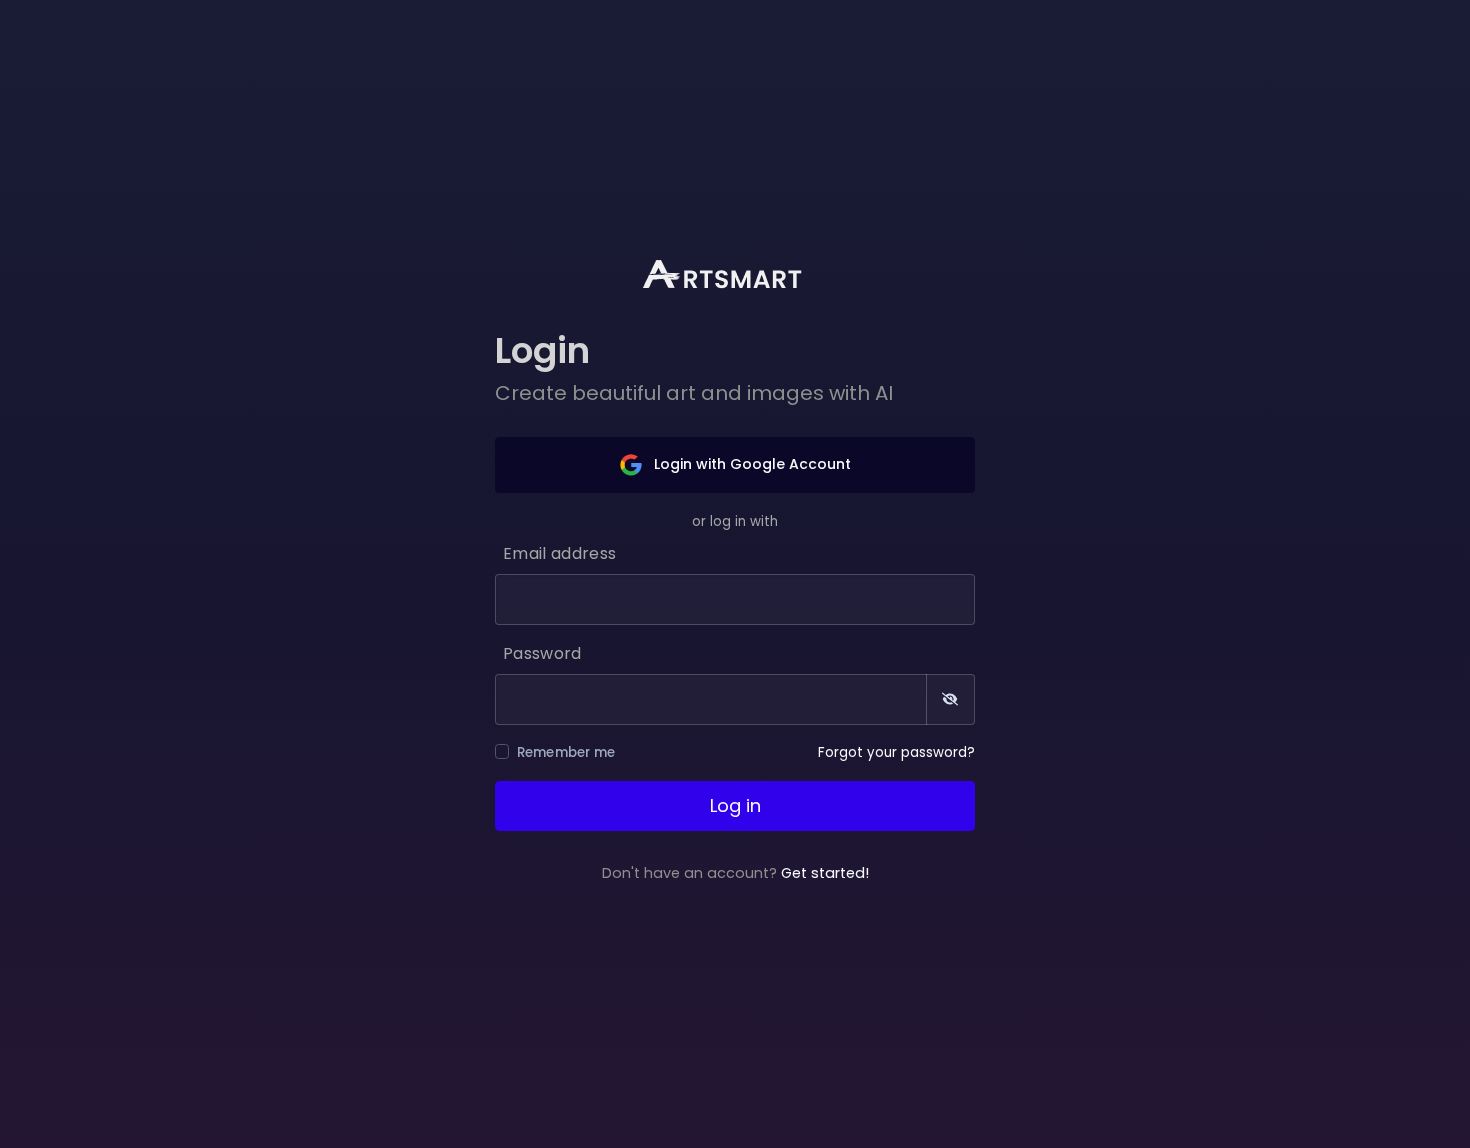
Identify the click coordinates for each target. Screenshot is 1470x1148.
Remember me (566, 752)
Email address (559, 553)
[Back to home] (735, 274)
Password (542, 653)
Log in (735, 805)
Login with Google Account (750, 464)
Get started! (825, 873)
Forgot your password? (896, 752)
